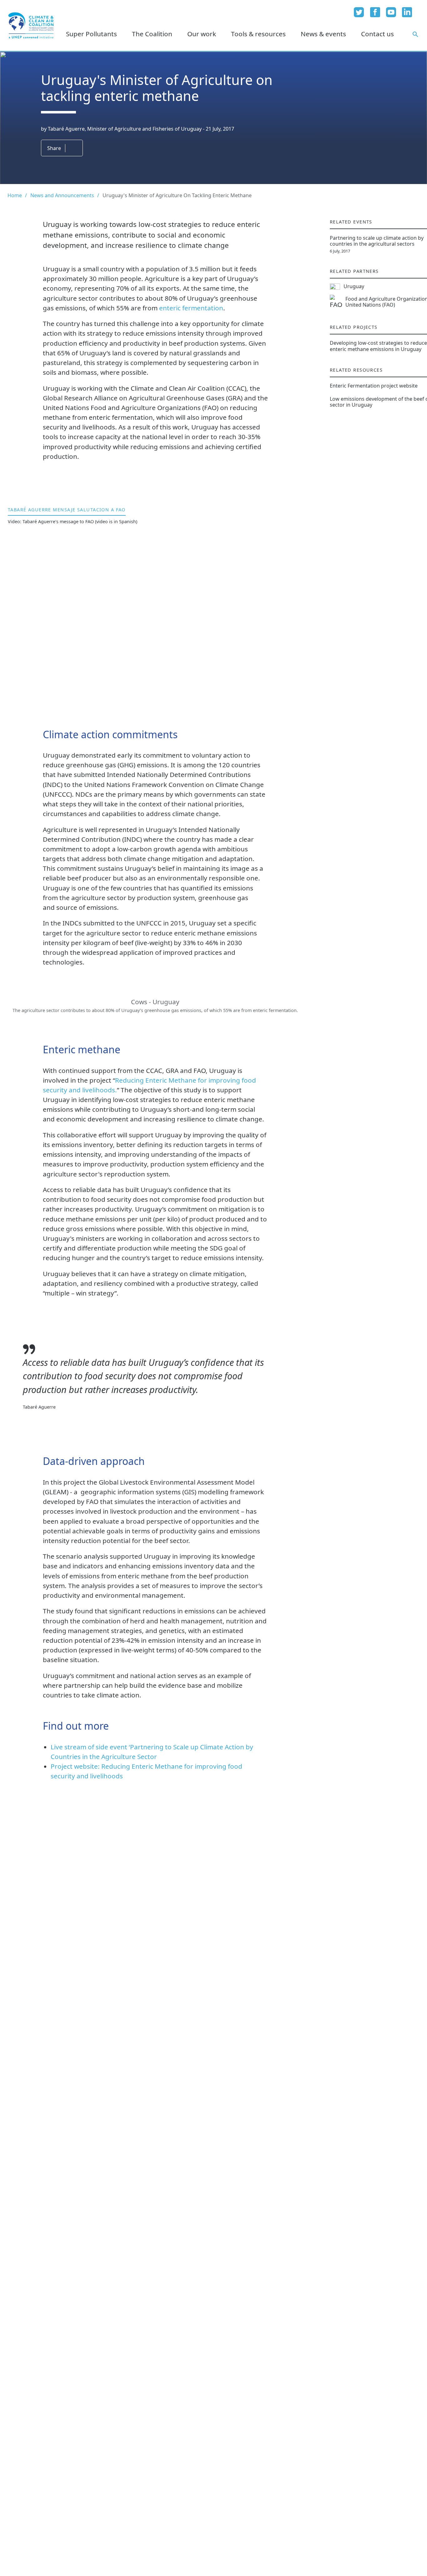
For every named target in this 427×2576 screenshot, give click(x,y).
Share (54, 148)
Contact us (377, 34)
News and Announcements (62, 195)
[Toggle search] (415, 34)
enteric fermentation (191, 308)
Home (15, 195)
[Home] (31, 25)
